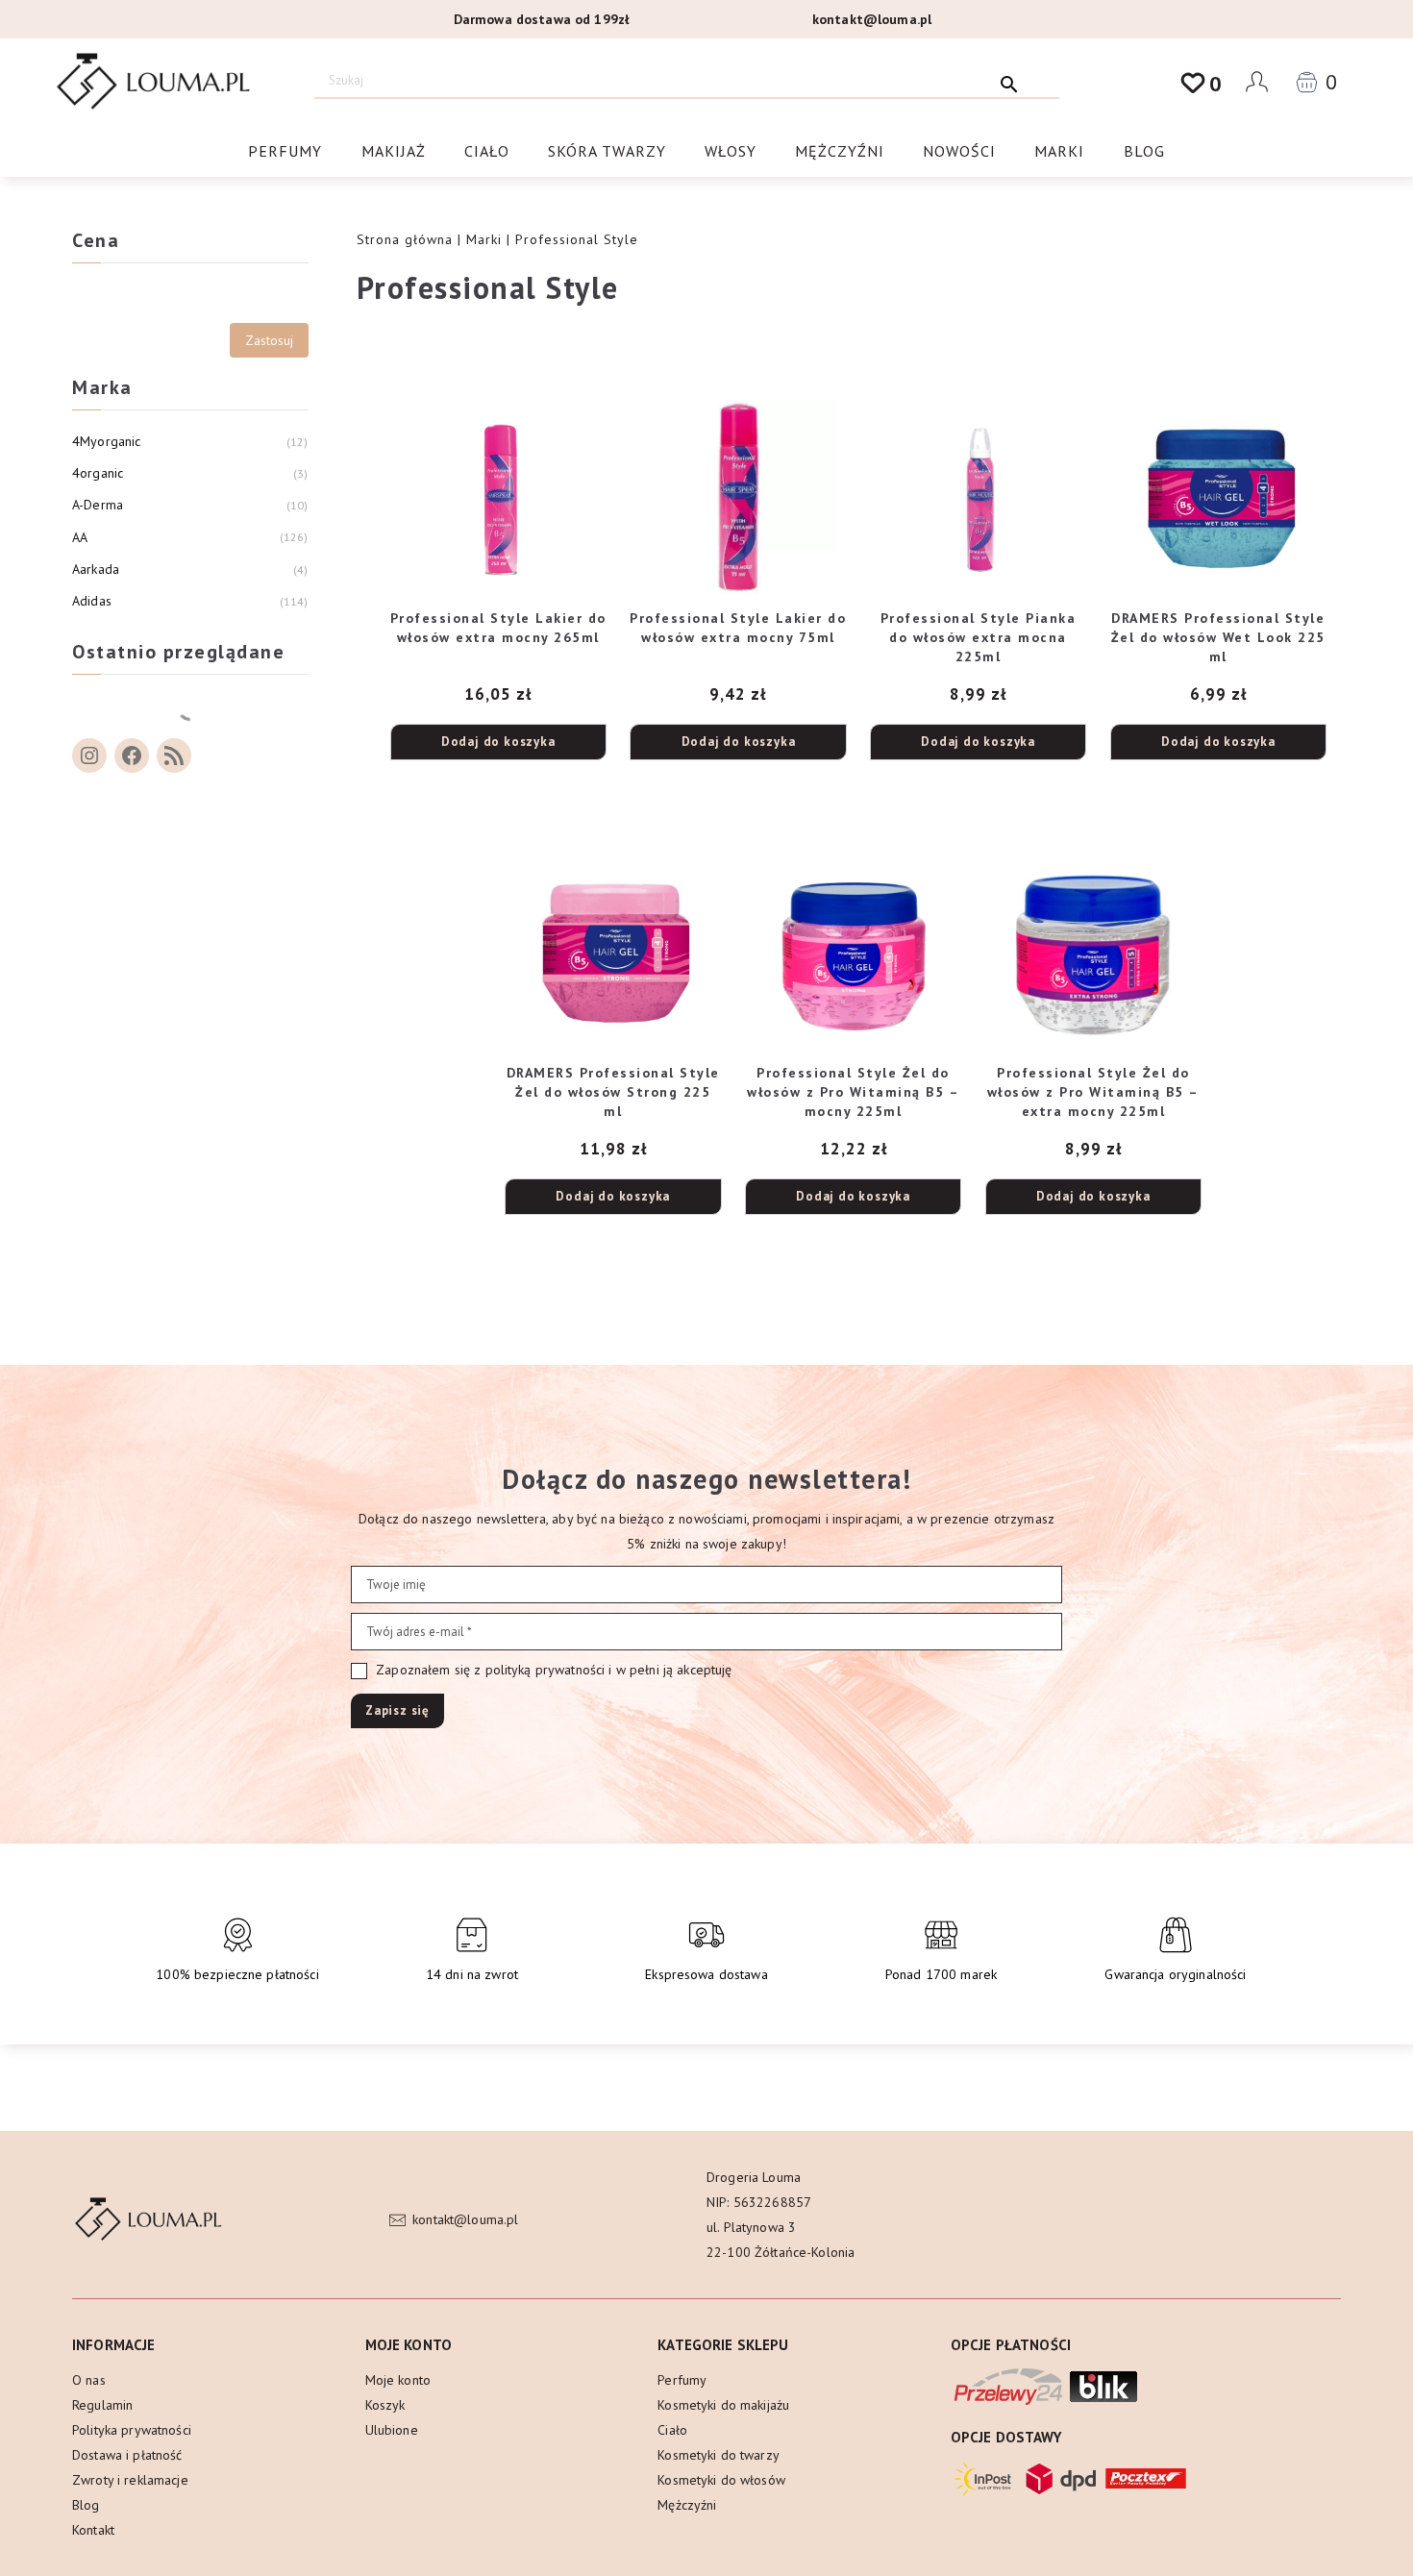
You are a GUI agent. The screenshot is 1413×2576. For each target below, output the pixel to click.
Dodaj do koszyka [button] (498, 742)
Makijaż (394, 151)
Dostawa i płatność (127, 2455)
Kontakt (93, 2530)
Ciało (487, 151)
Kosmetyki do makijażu (723, 2405)
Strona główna (405, 239)
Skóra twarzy (607, 151)
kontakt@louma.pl (872, 19)
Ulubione (392, 2430)
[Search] (1010, 80)
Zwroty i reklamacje (130, 2480)
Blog (1144, 151)
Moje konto (398, 2380)
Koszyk (385, 2405)
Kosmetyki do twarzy (719, 2455)
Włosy (731, 151)
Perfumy (285, 151)
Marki (1059, 151)
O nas (89, 2380)
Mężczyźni (840, 151)
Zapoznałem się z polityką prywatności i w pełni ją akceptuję (552, 1670)
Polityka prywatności (132, 2430)
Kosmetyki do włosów (721, 2480)
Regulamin (102, 2405)
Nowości (959, 151)
